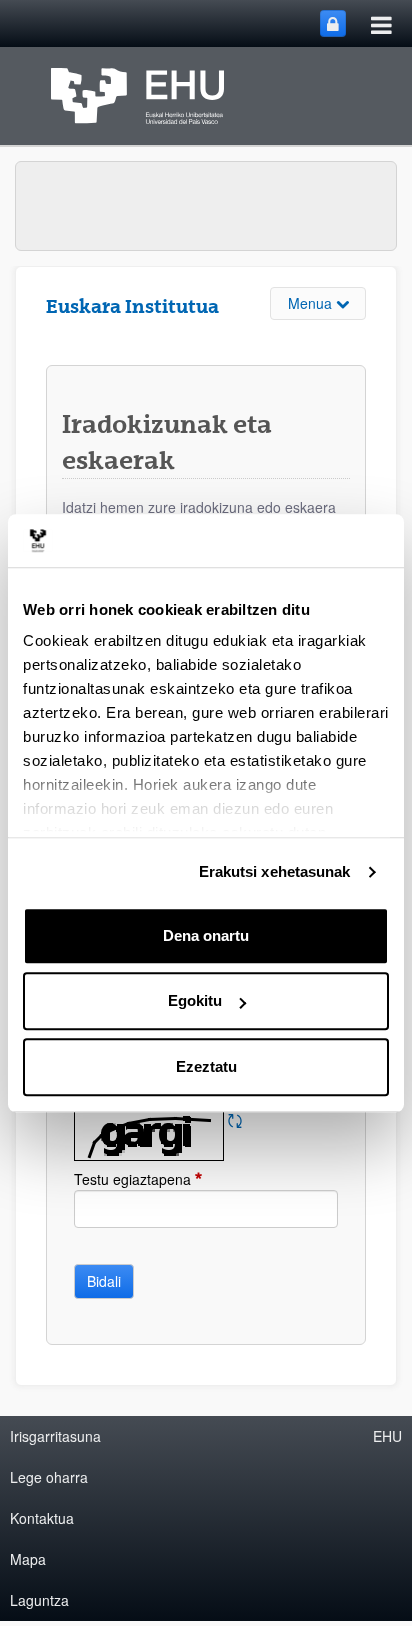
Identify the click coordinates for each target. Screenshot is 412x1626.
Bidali (104, 1281)
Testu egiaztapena (178, 1179)
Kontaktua (42, 1518)
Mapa (28, 1559)
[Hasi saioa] (333, 23)
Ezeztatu (206, 1066)
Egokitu (195, 1000)
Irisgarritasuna (55, 1436)
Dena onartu (206, 935)
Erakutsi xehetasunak (275, 871)
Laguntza (39, 1600)
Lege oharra (49, 1477)
